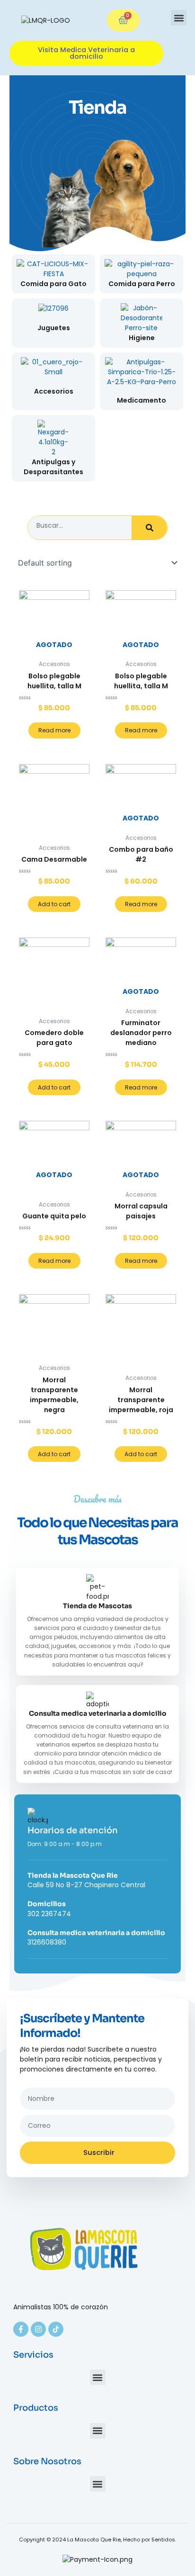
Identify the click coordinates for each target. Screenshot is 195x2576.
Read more (54, 730)
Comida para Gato (53, 284)
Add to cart (54, 904)
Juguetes (54, 328)
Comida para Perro (142, 284)
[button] (179, 18)
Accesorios (54, 391)
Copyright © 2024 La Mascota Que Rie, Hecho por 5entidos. (97, 2540)
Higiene (142, 338)
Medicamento (142, 400)
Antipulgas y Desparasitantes (53, 467)
